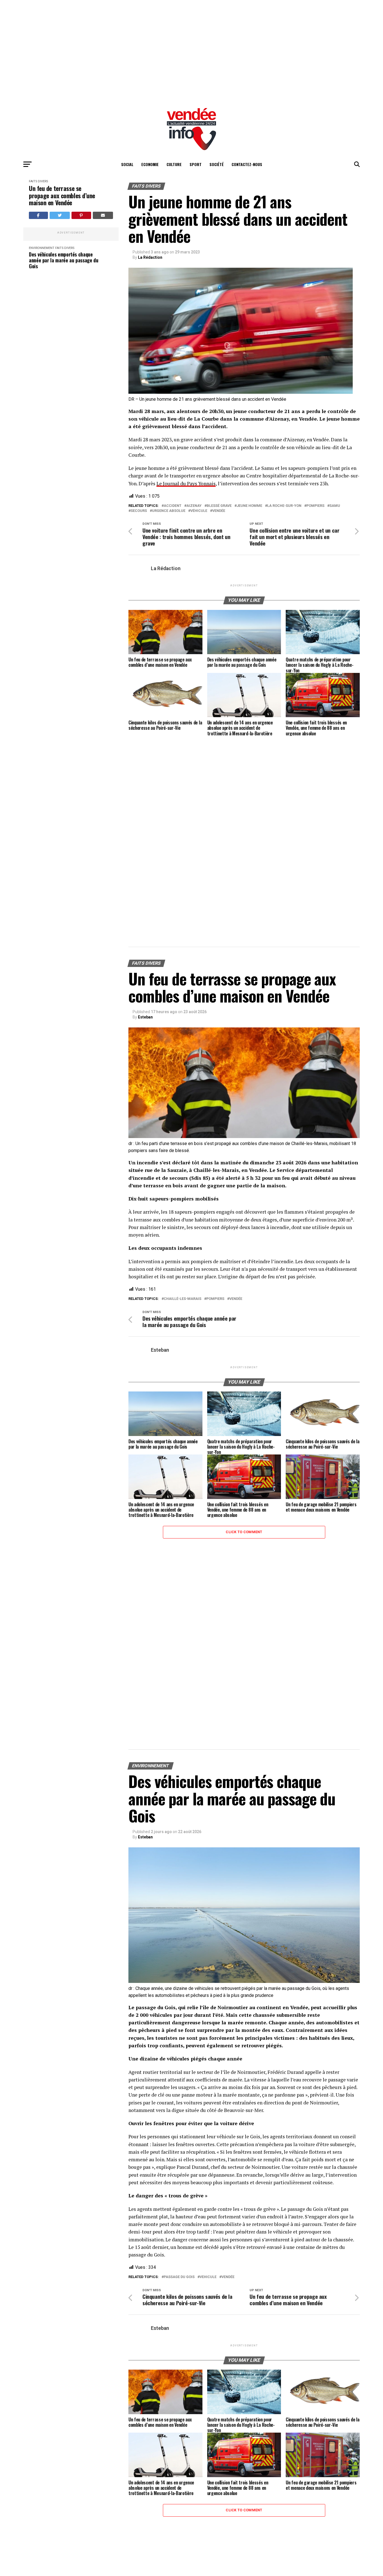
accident (173, 506)
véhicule (199, 511)
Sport (196, 164)
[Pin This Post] (81, 215)
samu (335, 506)
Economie (150, 164)
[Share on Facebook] (38, 215)
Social (127, 164)
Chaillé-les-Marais (183, 1299)
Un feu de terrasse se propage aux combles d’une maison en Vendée (62, 195)
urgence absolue (169, 511)
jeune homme (249, 506)
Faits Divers (38, 181)
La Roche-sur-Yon (284, 506)
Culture (174, 164)
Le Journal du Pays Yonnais (186, 483)
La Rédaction (150, 257)
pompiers (315, 506)
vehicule (208, 2277)
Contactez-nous (247, 164)
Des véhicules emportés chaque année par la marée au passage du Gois (64, 260)
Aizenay (194, 506)
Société (217, 164)
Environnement (42, 248)
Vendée (219, 511)
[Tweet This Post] (60, 215)
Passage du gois (179, 2277)
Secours (139, 511)
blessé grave (219, 506)
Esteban (145, 1017)
